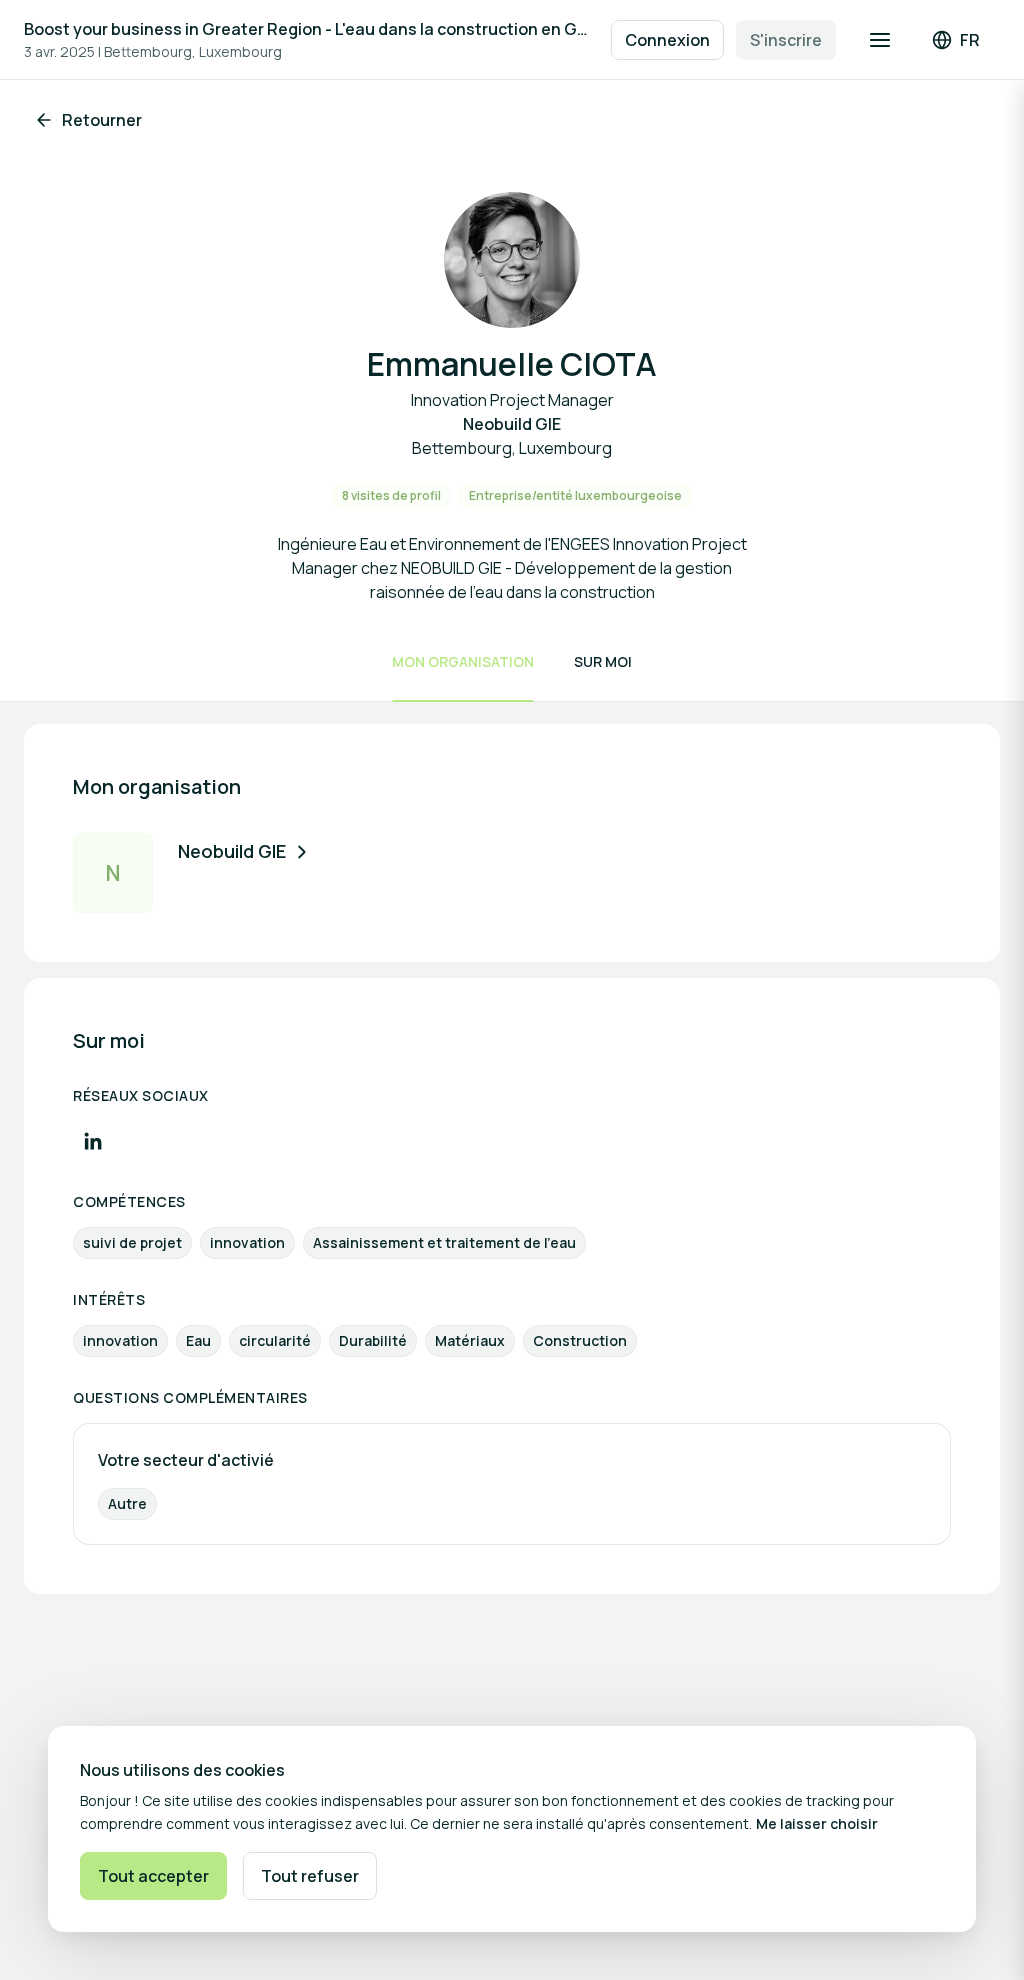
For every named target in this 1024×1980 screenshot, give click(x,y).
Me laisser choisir (817, 1823)
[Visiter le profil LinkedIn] (93, 1141)
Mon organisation (463, 661)
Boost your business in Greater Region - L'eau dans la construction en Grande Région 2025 (307, 29)
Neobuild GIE (232, 851)
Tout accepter (153, 1876)
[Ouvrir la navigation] (880, 40)
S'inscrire (786, 40)
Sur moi (603, 661)
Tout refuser (310, 1876)
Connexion (667, 40)
